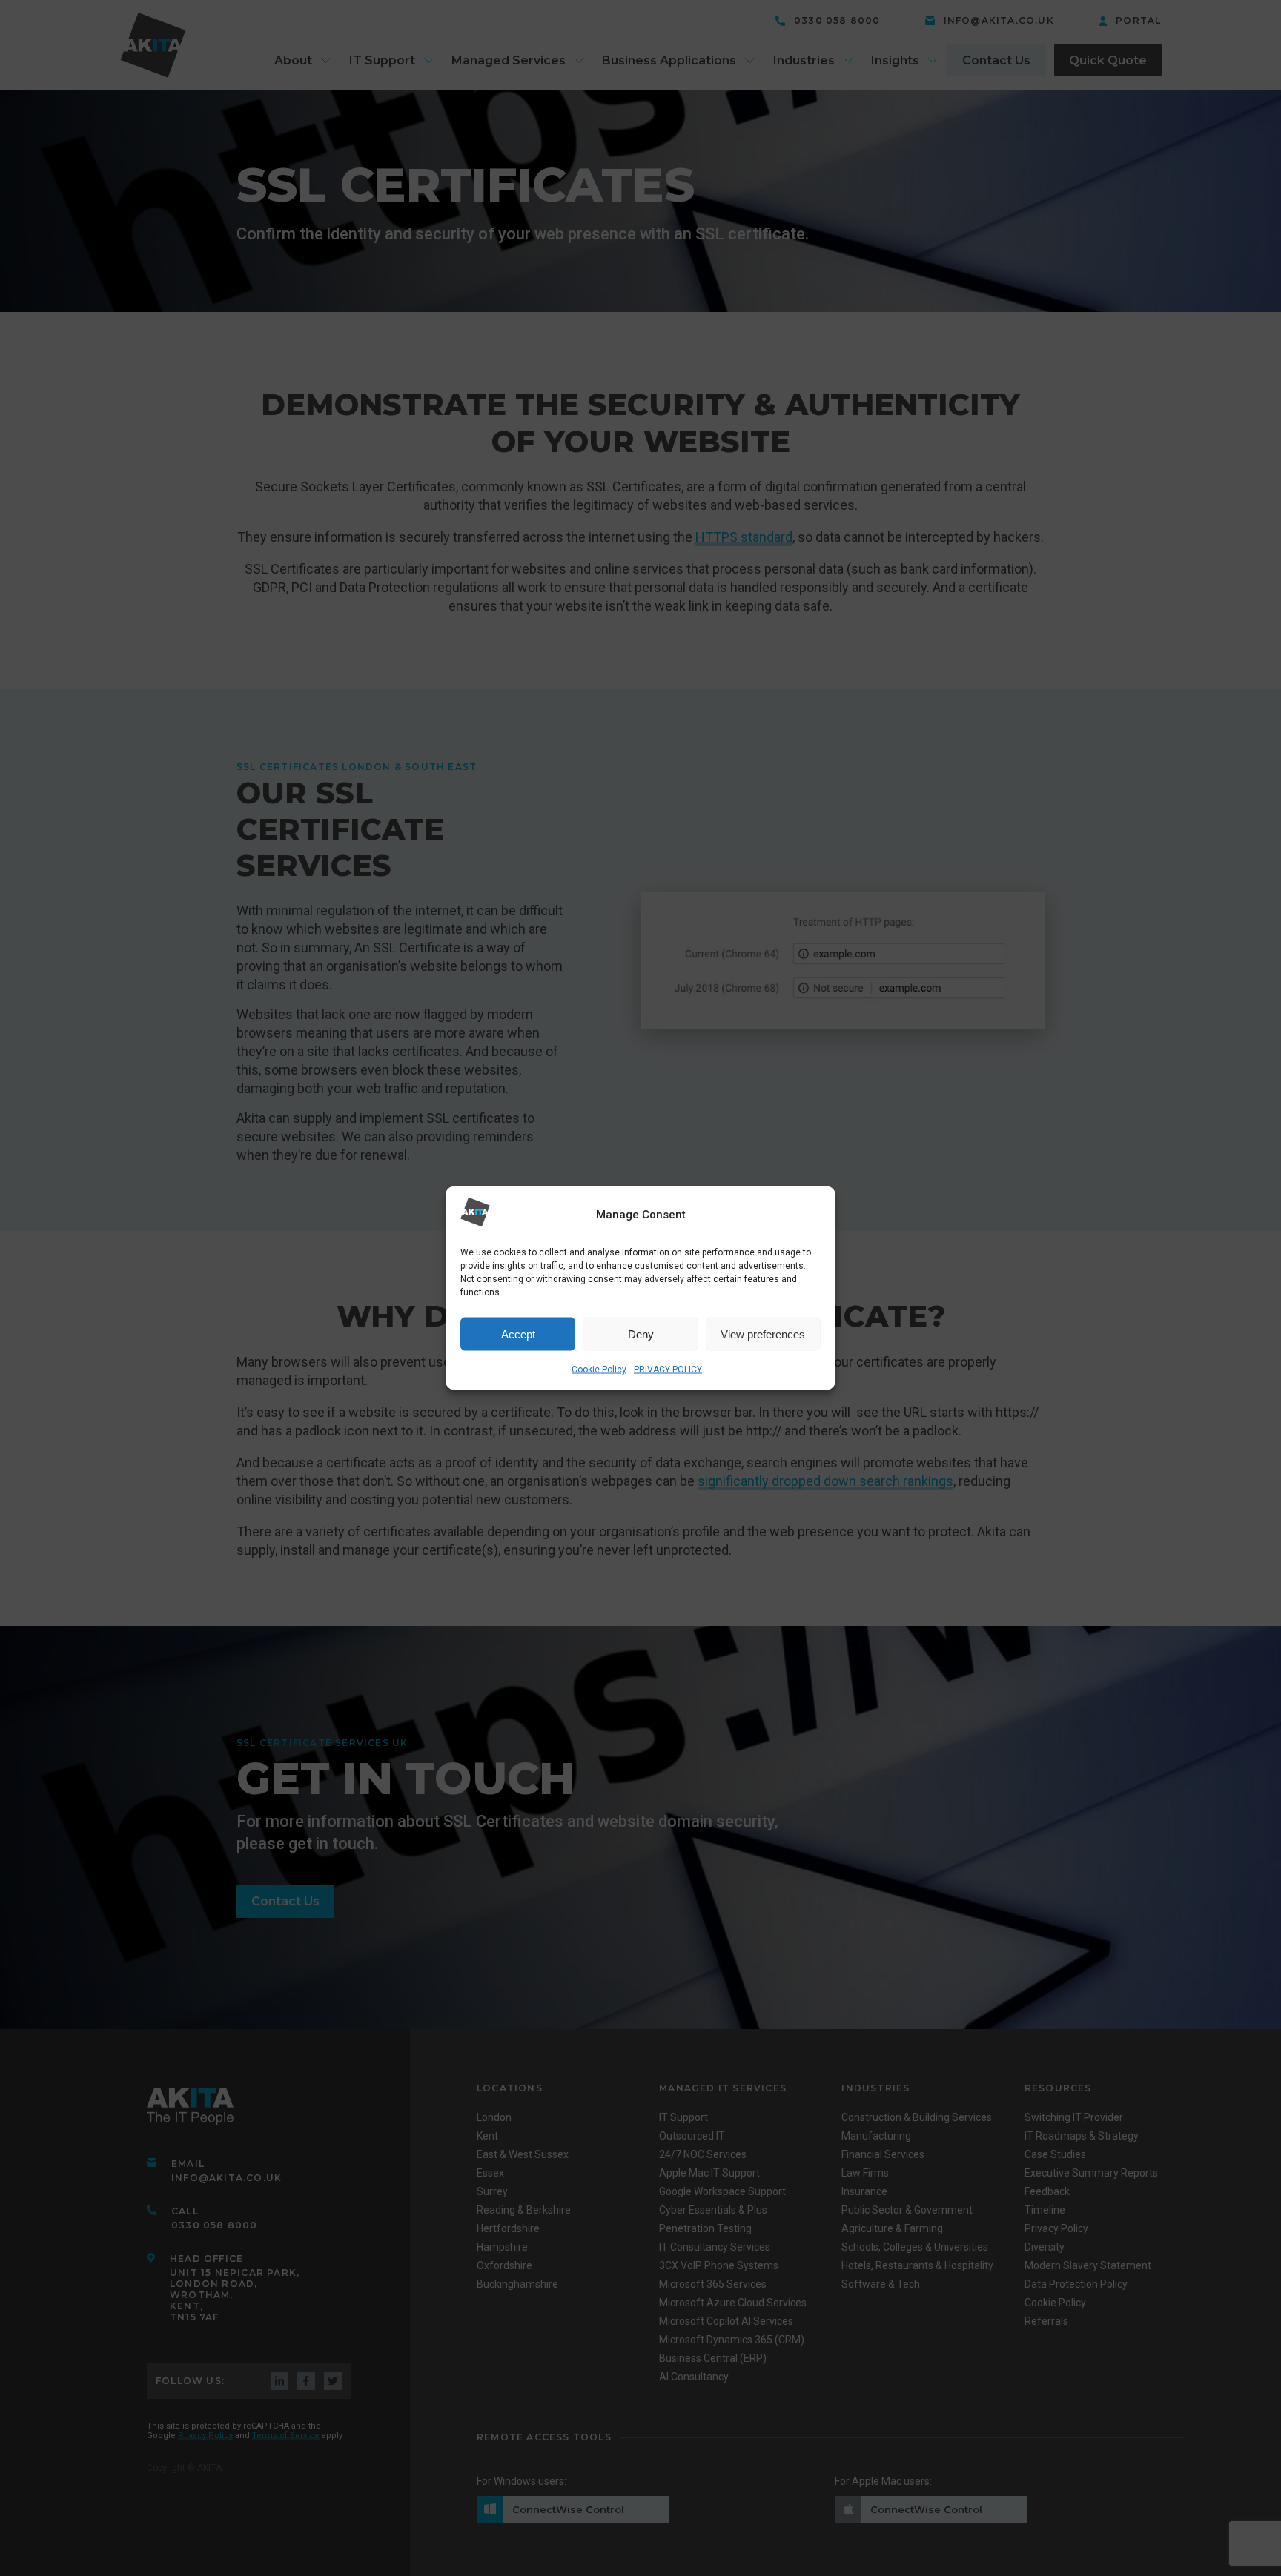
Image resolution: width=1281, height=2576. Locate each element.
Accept (518, 1334)
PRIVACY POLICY (668, 1370)
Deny (641, 1334)
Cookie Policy (599, 1370)
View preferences (763, 1334)
